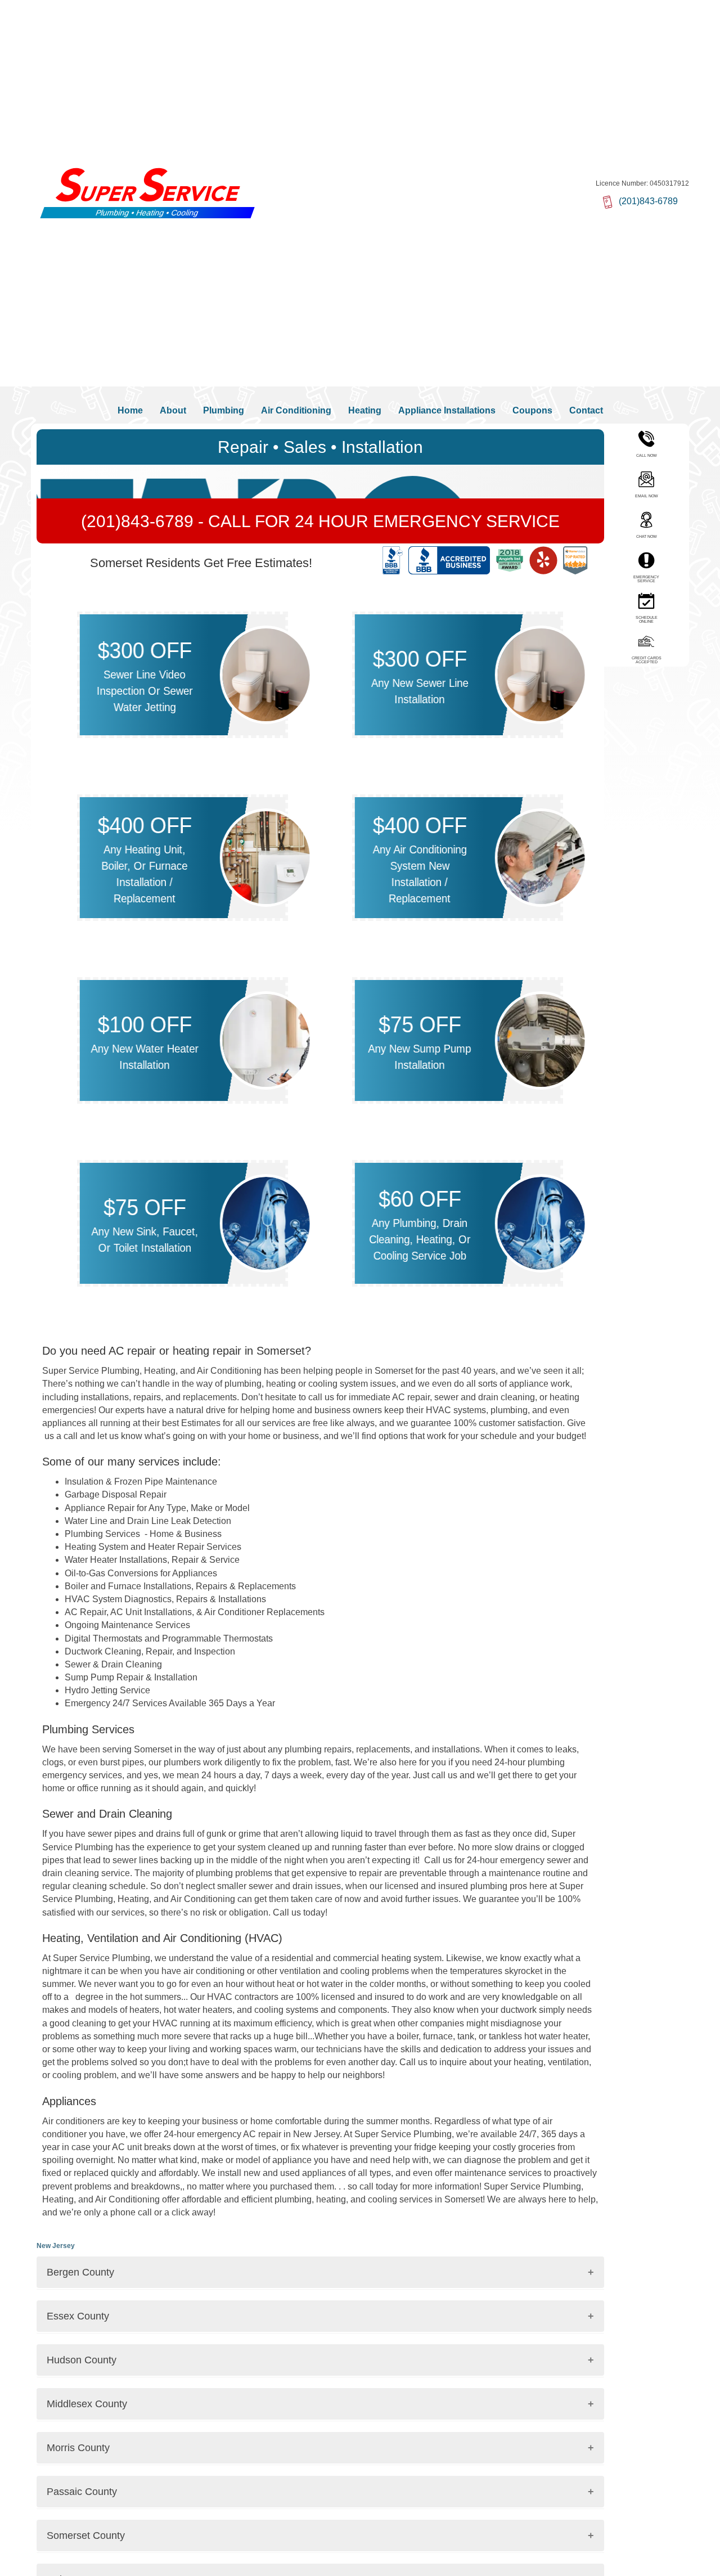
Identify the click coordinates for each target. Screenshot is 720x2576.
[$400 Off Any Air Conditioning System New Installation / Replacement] (541, 857)
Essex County (78, 2316)
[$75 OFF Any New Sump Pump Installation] (541, 1040)
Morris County (78, 2448)
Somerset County (86, 2535)
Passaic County (82, 2492)
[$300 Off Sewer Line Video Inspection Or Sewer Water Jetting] (266, 674)
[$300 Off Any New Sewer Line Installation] (541, 674)
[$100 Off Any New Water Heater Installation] (266, 1040)
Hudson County (82, 2360)
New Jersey (56, 2246)
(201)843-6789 (139, 521)
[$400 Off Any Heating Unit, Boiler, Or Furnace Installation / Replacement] (266, 857)
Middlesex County (87, 2404)
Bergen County (80, 2272)
